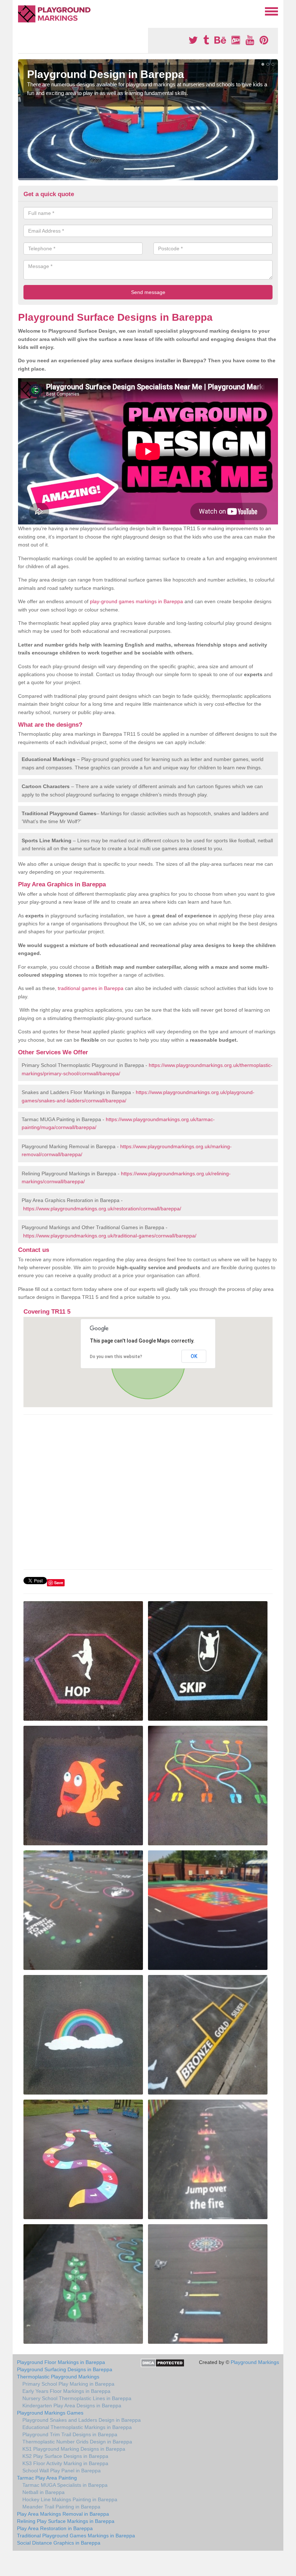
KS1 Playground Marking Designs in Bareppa (74, 2449)
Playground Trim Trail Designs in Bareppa (70, 2434)
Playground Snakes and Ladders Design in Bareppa (82, 2420)
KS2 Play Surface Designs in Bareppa (65, 2456)
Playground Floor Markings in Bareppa (61, 2362)
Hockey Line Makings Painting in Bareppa (70, 2499)
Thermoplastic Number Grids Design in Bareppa (77, 2442)
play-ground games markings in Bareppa (136, 601)
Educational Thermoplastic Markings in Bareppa (77, 2427)
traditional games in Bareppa (91, 988)
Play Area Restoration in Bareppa (55, 2528)
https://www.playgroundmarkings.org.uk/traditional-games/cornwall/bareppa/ (110, 1236)
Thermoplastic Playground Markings (58, 2377)
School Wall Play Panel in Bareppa (62, 2471)
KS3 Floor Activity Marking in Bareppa (65, 2463)
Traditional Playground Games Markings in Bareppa (76, 2536)
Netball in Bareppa (43, 2492)
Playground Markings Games (50, 2413)
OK (194, 1356)
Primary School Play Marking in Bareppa (68, 2384)
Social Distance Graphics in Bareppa (59, 2543)
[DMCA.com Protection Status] (163, 2363)
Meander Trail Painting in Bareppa (61, 2507)
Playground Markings (255, 2362)
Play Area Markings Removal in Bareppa (63, 2514)
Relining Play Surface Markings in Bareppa (66, 2521)
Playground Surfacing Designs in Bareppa (65, 2369)
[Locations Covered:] (21, 11)
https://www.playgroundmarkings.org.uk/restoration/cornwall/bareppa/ (102, 1209)
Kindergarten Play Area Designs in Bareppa (72, 2406)
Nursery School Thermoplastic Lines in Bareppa (77, 2398)
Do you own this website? (116, 1357)
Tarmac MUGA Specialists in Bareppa (65, 2485)
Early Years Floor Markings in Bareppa (66, 2391)
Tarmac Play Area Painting (47, 2478)
